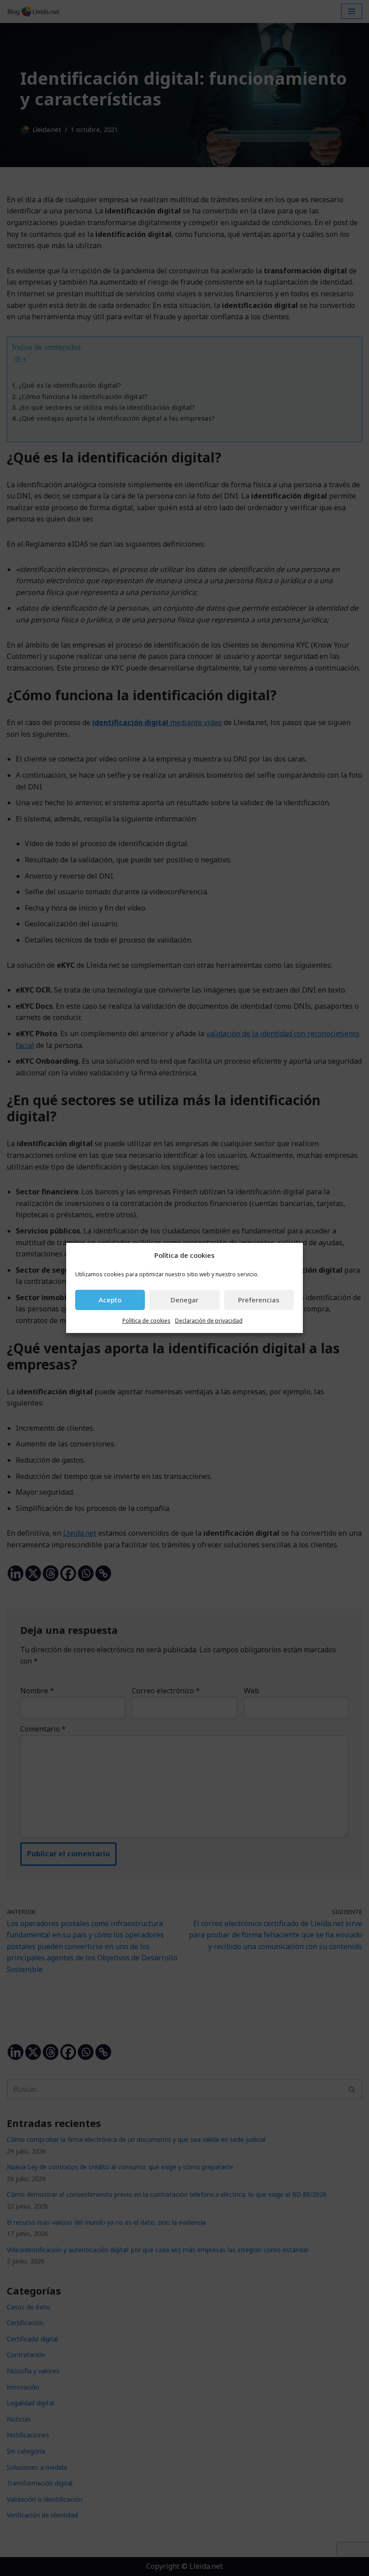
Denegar (184, 1300)
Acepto (110, 1300)
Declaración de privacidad (209, 1321)
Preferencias (259, 1300)
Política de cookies (146, 1321)
